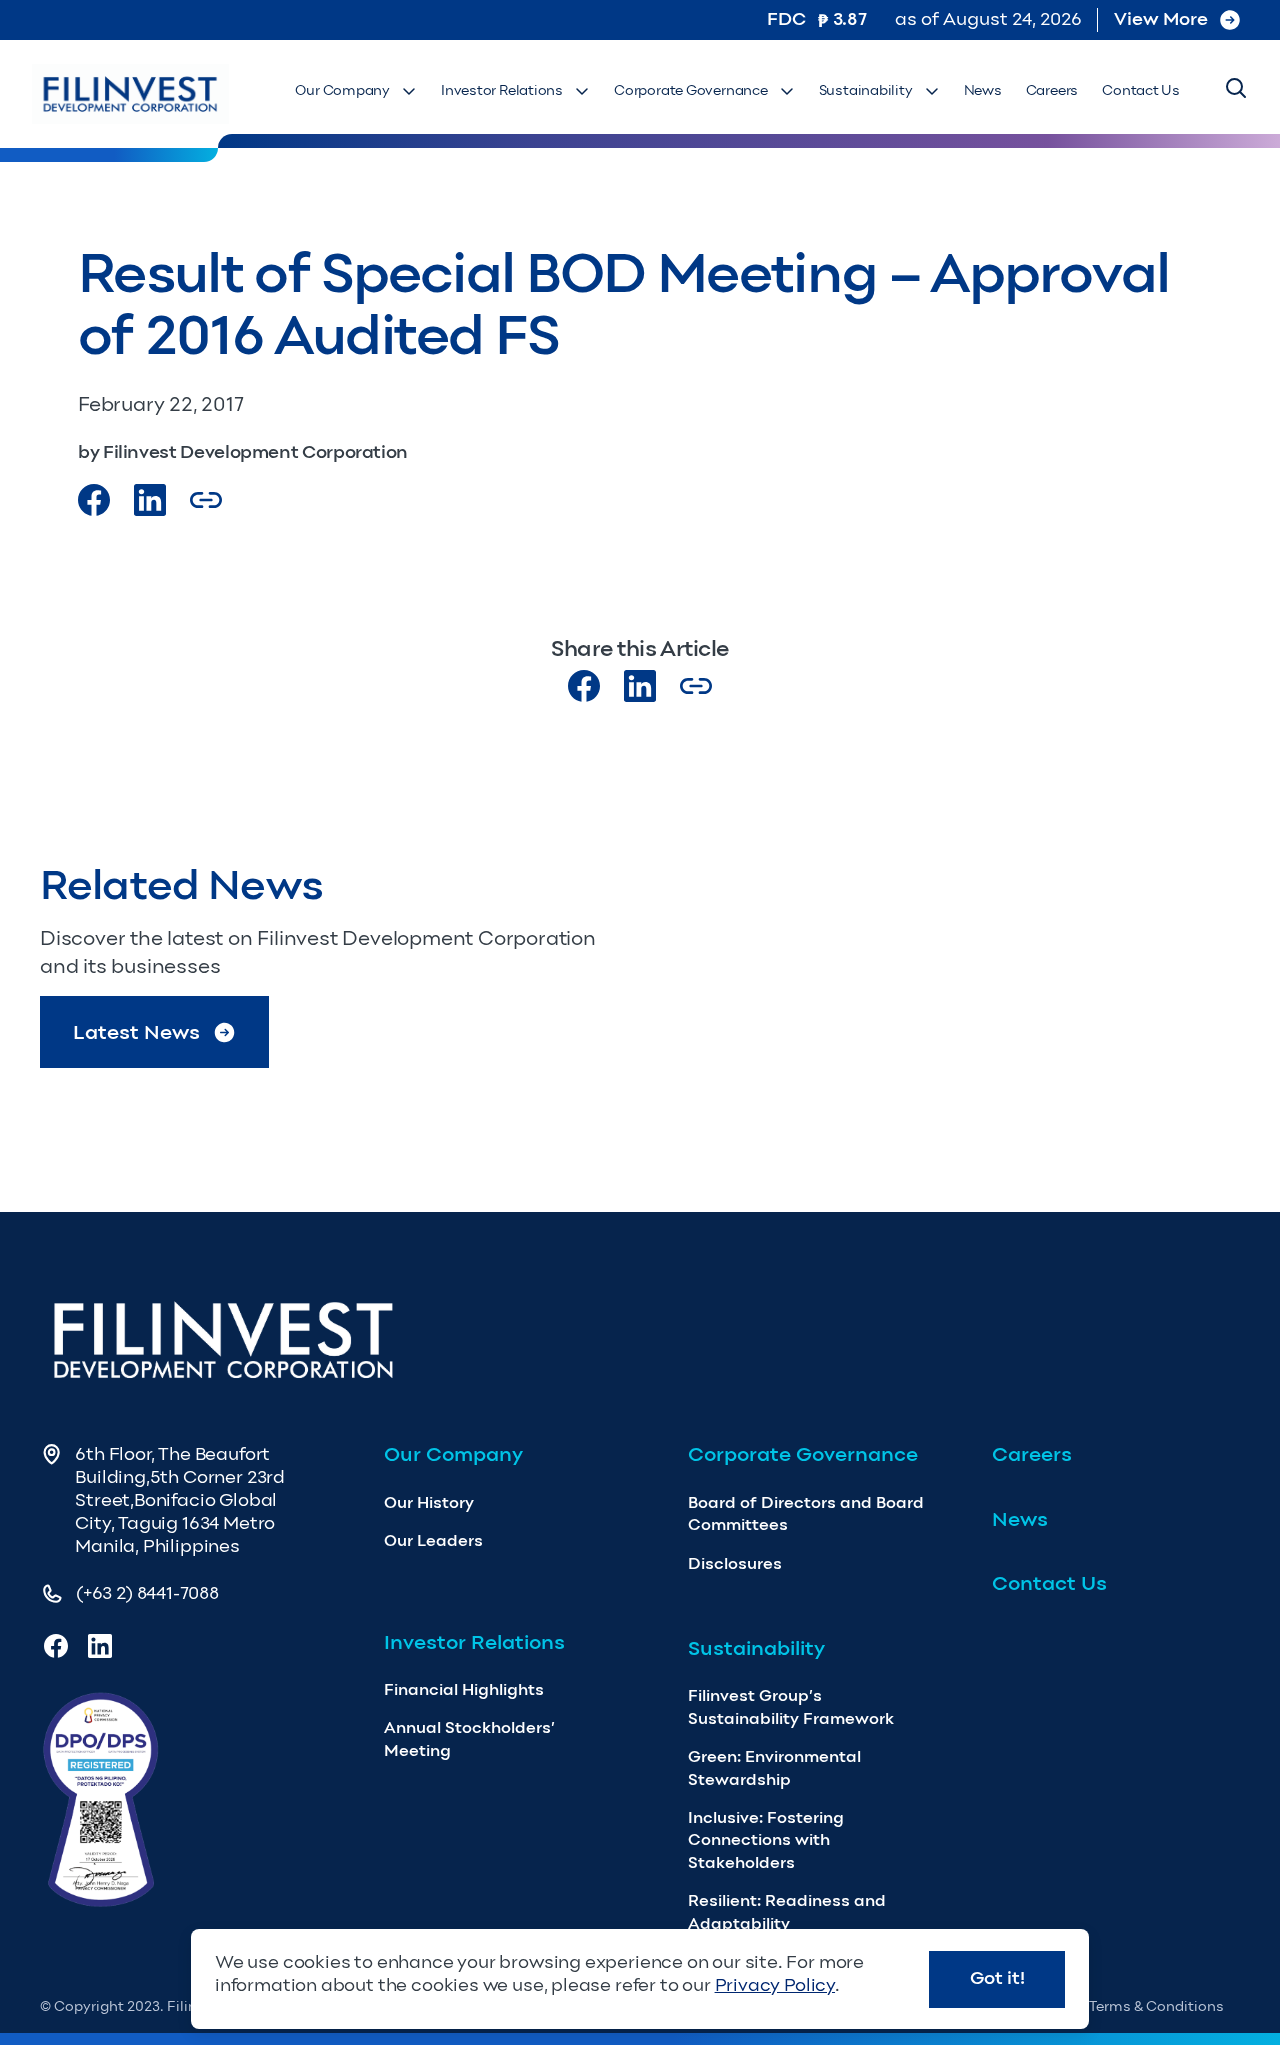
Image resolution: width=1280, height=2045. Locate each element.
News (983, 90)
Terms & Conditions (1156, 2006)
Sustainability (866, 90)
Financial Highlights (464, 1689)
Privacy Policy (775, 1985)
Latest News (136, 1032)
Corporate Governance (691, 90)
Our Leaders (433, 1540)
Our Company (342, 90)
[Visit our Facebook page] (94, 500)
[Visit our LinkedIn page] (640, 686)
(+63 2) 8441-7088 (147, 1593)
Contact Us (1141, 90)
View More (1161, 19)
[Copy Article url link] (206, 500)
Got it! (997, 1978)
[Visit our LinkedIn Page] (150, 500)
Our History (429, 1502)
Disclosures (735, 1563)
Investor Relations (502, 90)
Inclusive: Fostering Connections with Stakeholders (766, 1840)
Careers (1052, 90)
